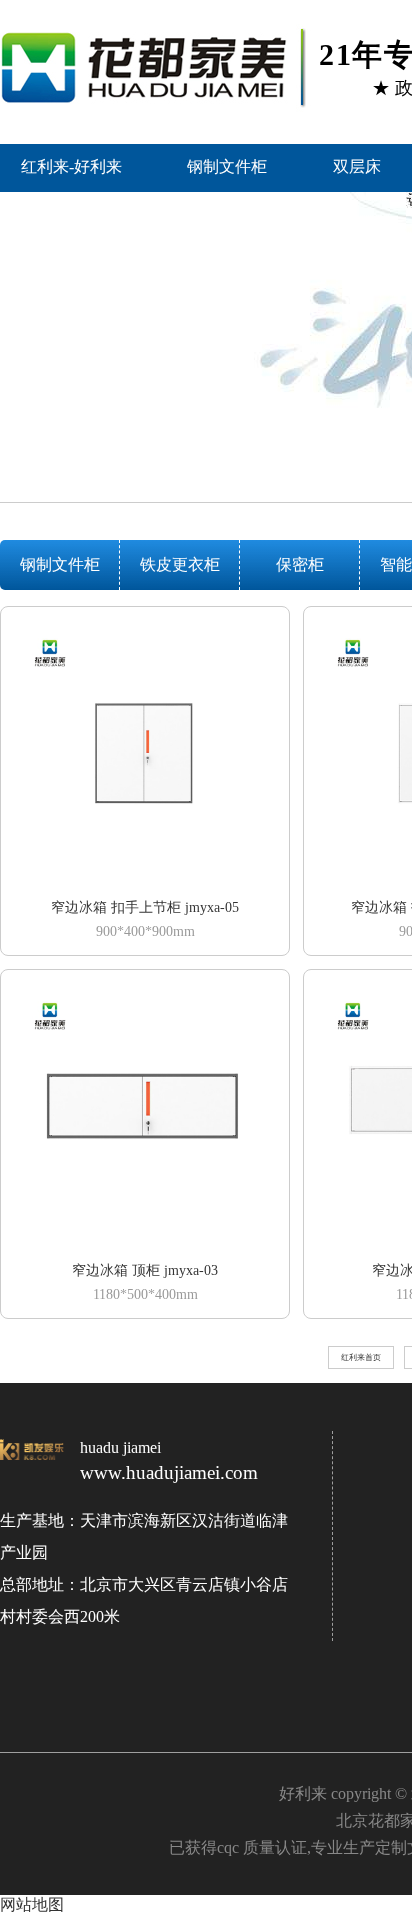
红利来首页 (361, 1357)
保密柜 (300, 564)
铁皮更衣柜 (180, 564)
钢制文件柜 (227, 166)
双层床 (357, 166)
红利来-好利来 (71, 166)
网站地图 (32, 1904)
